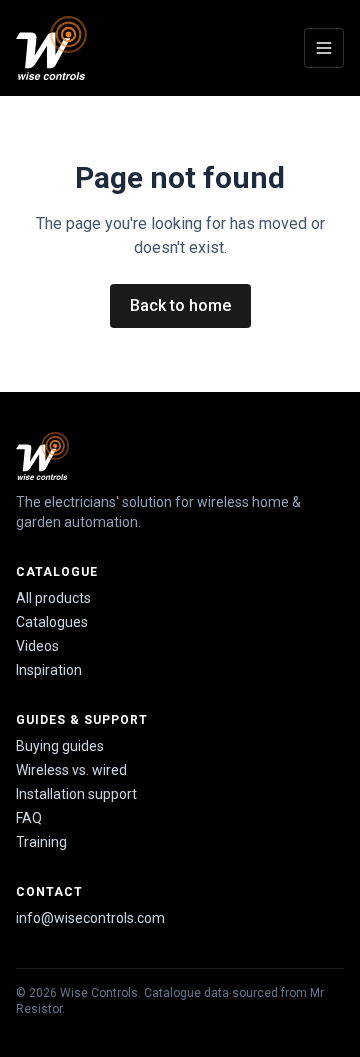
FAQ (29, 818)
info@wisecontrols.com (90, 918)
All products (53, 598)
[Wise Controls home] (51, 48)
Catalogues (52, 622)
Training (41, 842)
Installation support (76, 794)
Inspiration (49, 670)
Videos (37, 646)
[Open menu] (324, 48)
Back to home (180, 305)
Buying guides (60, 746)
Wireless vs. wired (71, 770)
